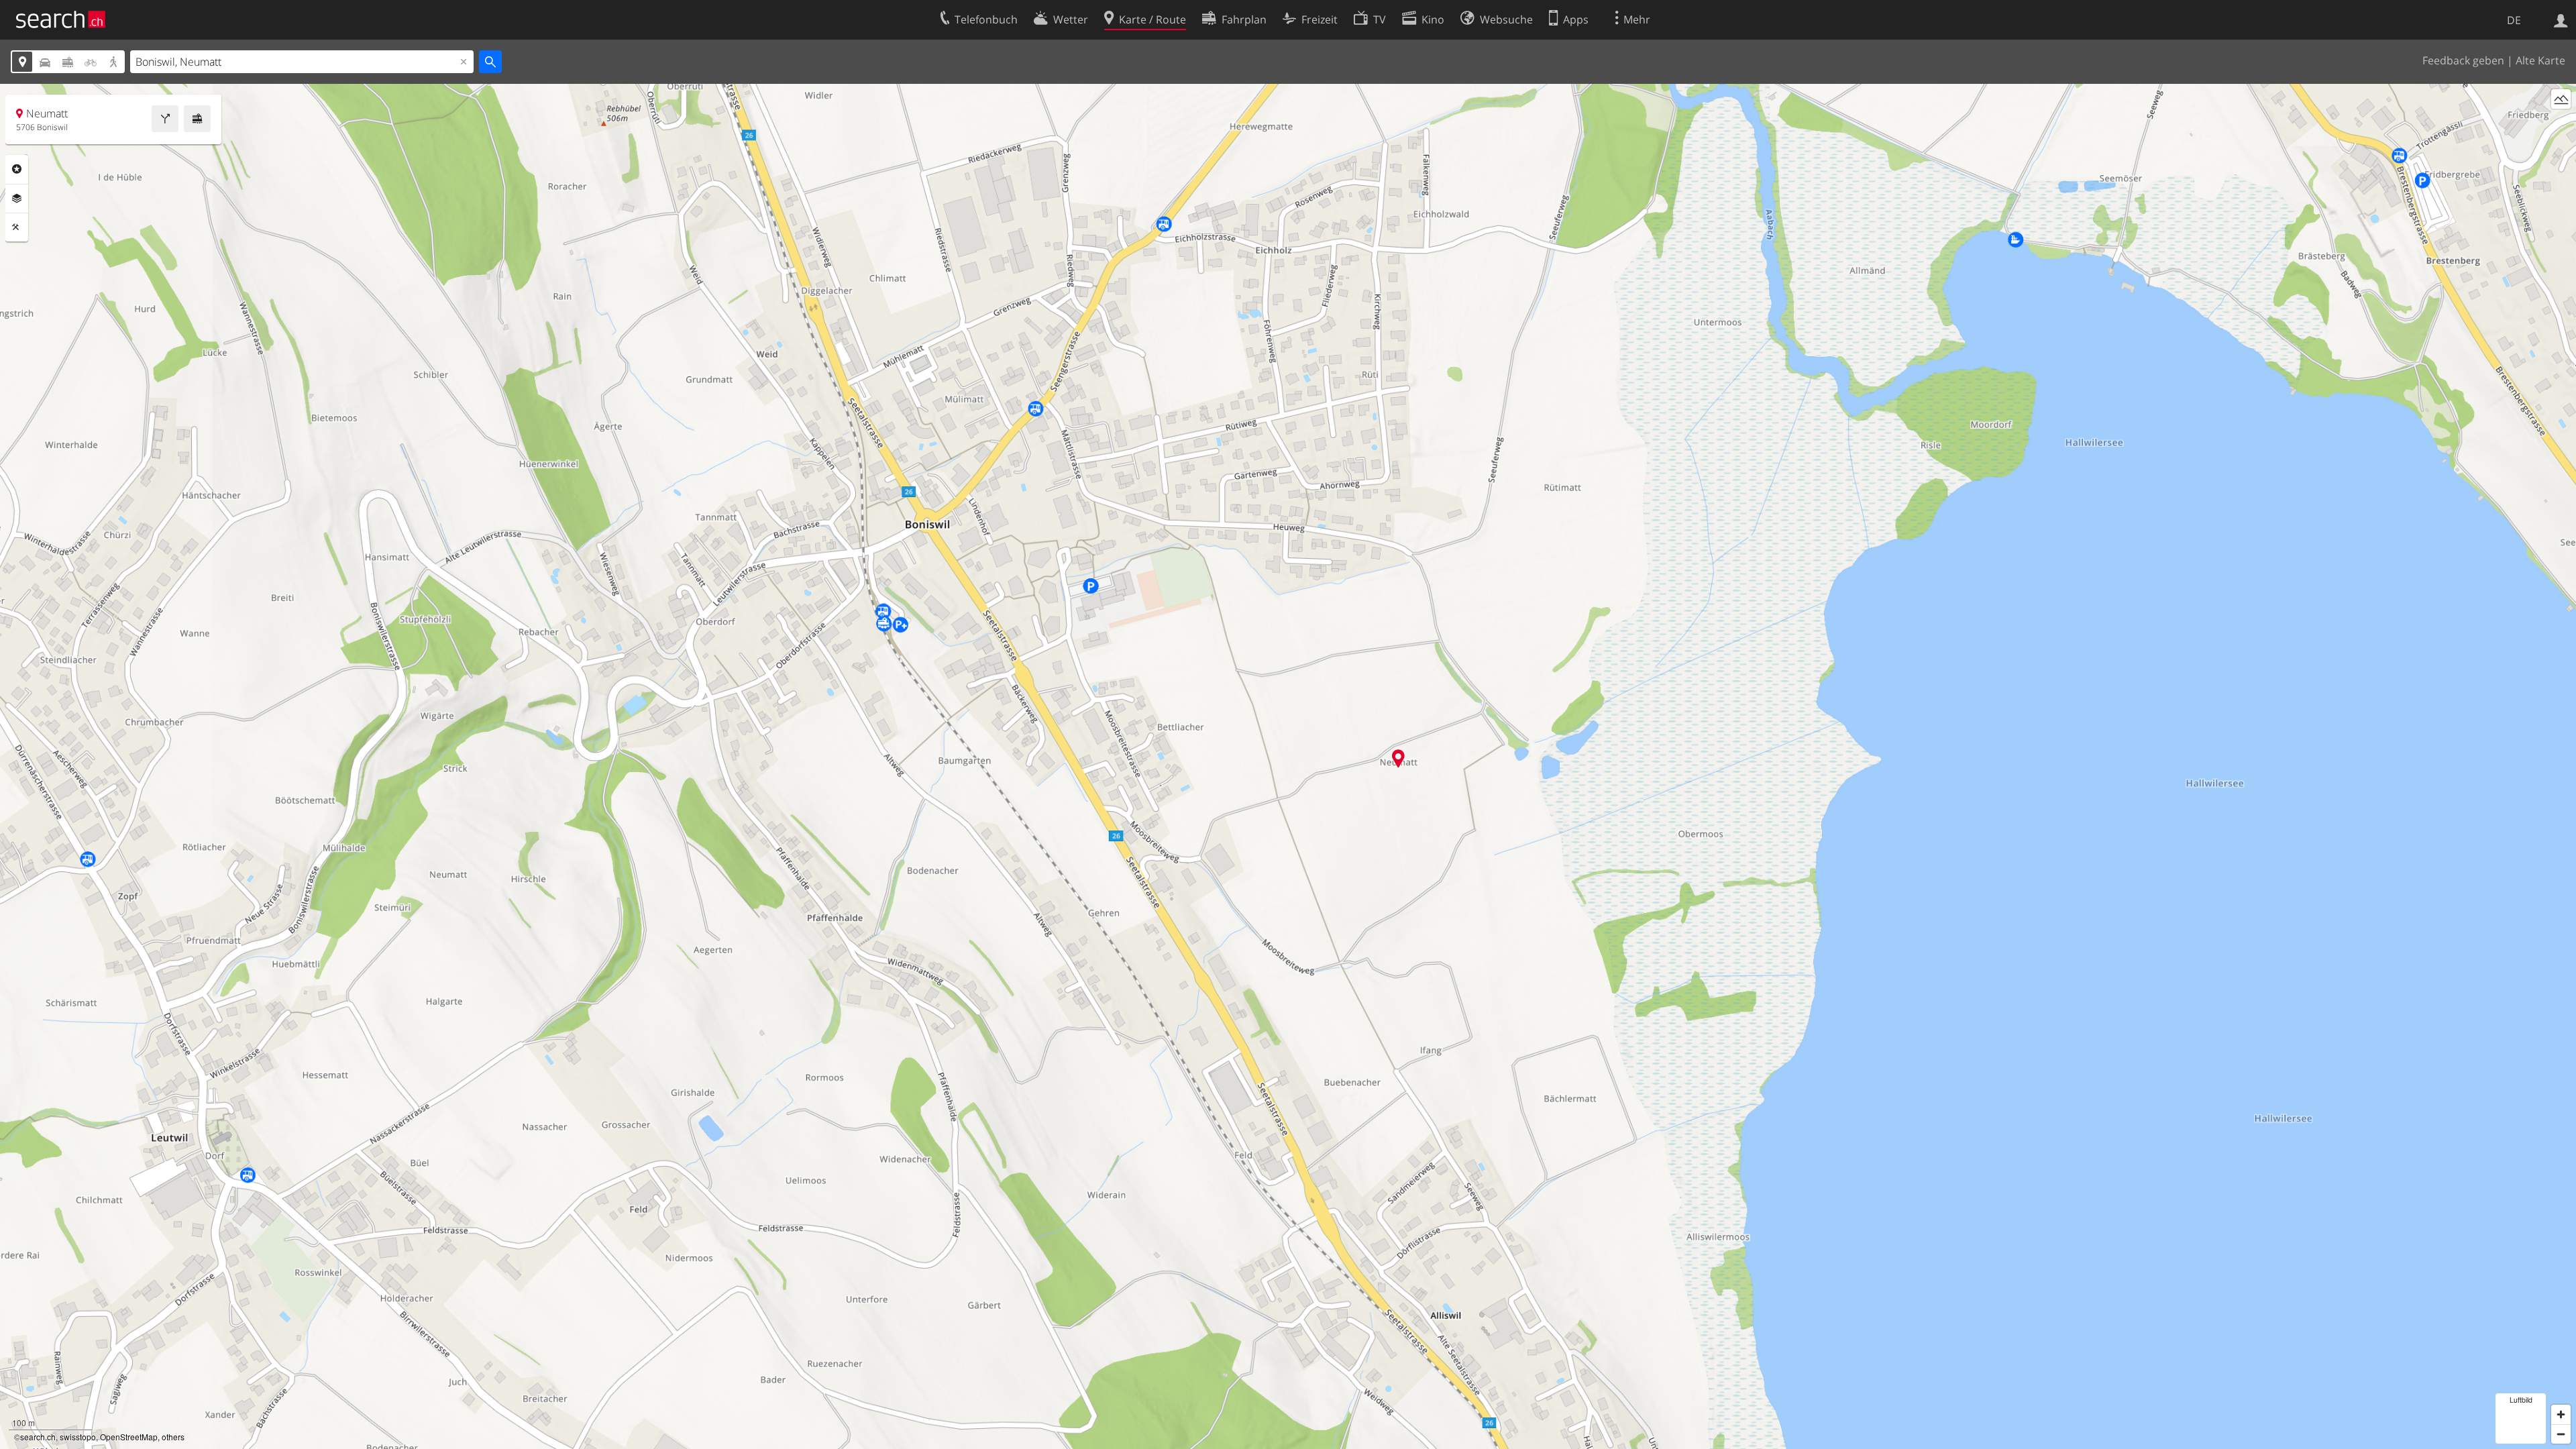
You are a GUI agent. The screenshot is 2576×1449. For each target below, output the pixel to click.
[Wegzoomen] (2561, 1434)
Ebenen (17, 199)
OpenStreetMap (129, 1437)
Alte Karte (2540, 60)
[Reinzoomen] (2561, 1414)
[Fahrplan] (197, 119)
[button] (1398, 758)
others (173, 1437)
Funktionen (17, 227)
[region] (1288, 766)
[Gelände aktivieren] (2561, 99)
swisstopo (78, 1437)
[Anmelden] (2561, 19)
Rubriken (17, 169)
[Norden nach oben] (2561, 124)
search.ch (38, 1437)
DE (2514, 20)
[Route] (165, 119)
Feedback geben (2463, 60)
